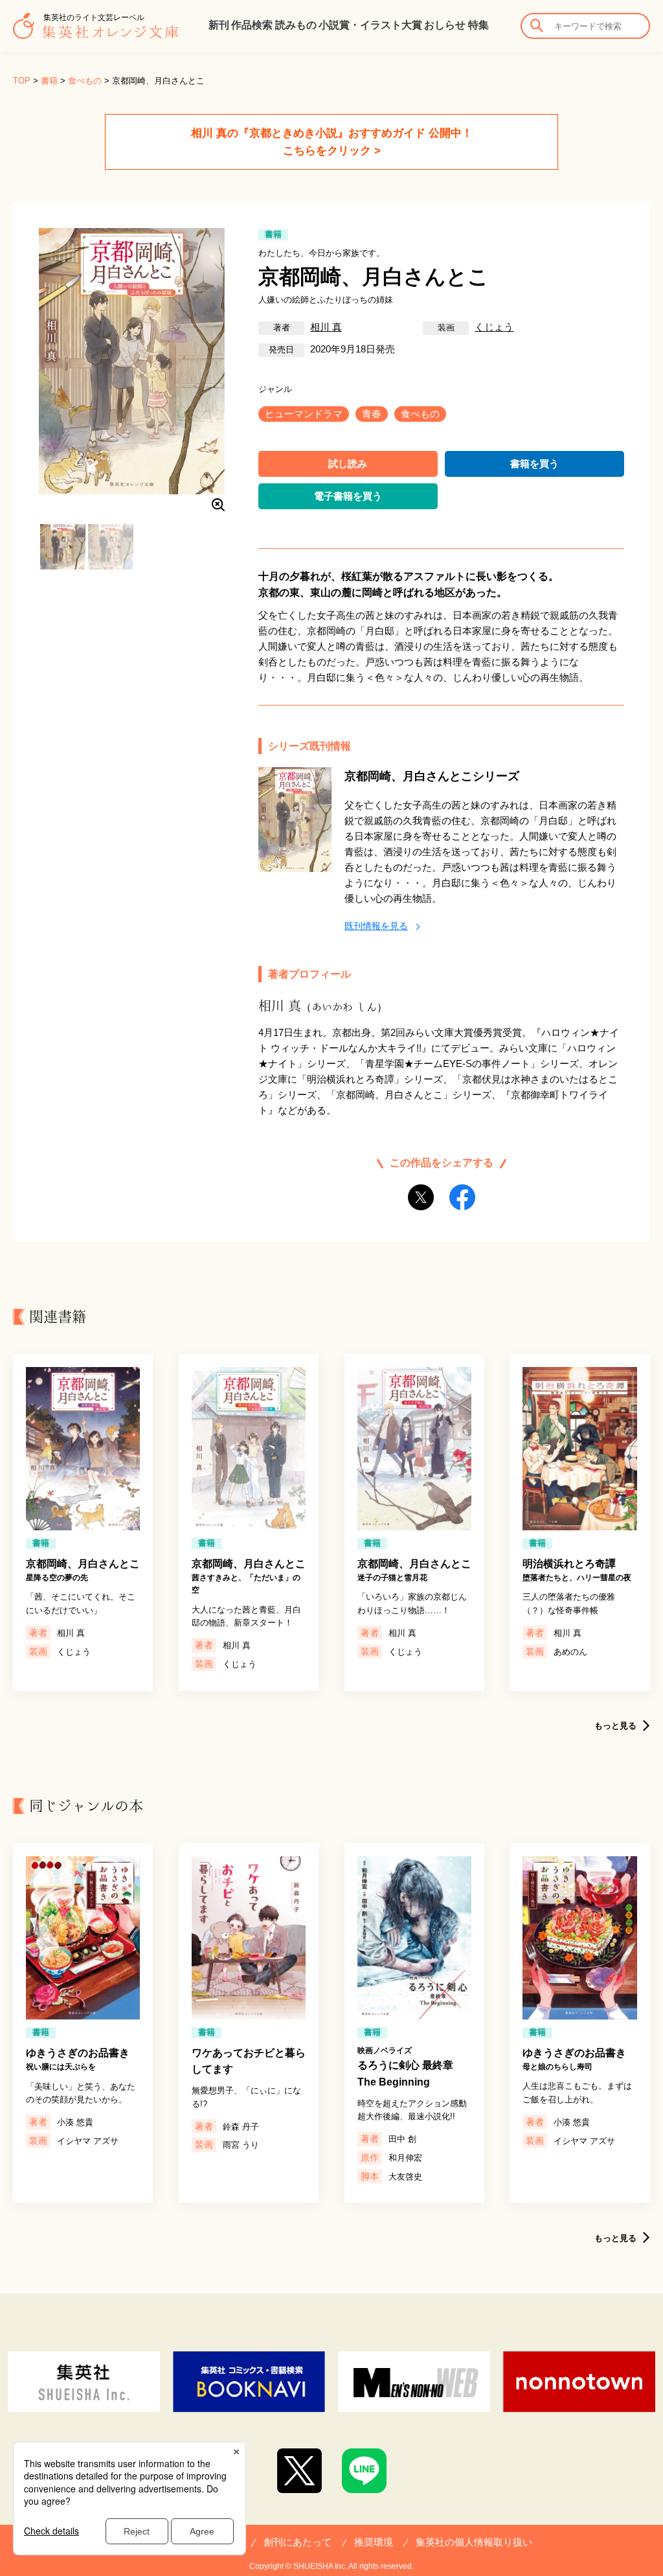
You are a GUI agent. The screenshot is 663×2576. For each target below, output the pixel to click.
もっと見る (615, 1726)
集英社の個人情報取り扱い (474, 2542)
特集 (478, 25)
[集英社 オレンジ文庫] (96, 32)
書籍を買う (534, 464)
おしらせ (445, 25)
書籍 (49, 81)
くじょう (494, 327)
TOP (22, 81)
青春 (372, 414)
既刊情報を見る (376, 926)
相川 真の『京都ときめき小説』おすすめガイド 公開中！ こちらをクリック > (332, 142)
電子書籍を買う (348, 496)
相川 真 (326, 327)
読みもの (296, 25)
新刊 (219, 25)
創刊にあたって (298, 2542)
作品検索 (252, 25)
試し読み (348, 464)
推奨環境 (374, 2542)
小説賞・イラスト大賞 (370, 25)
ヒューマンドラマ (304, 414)
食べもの (85, 81)
